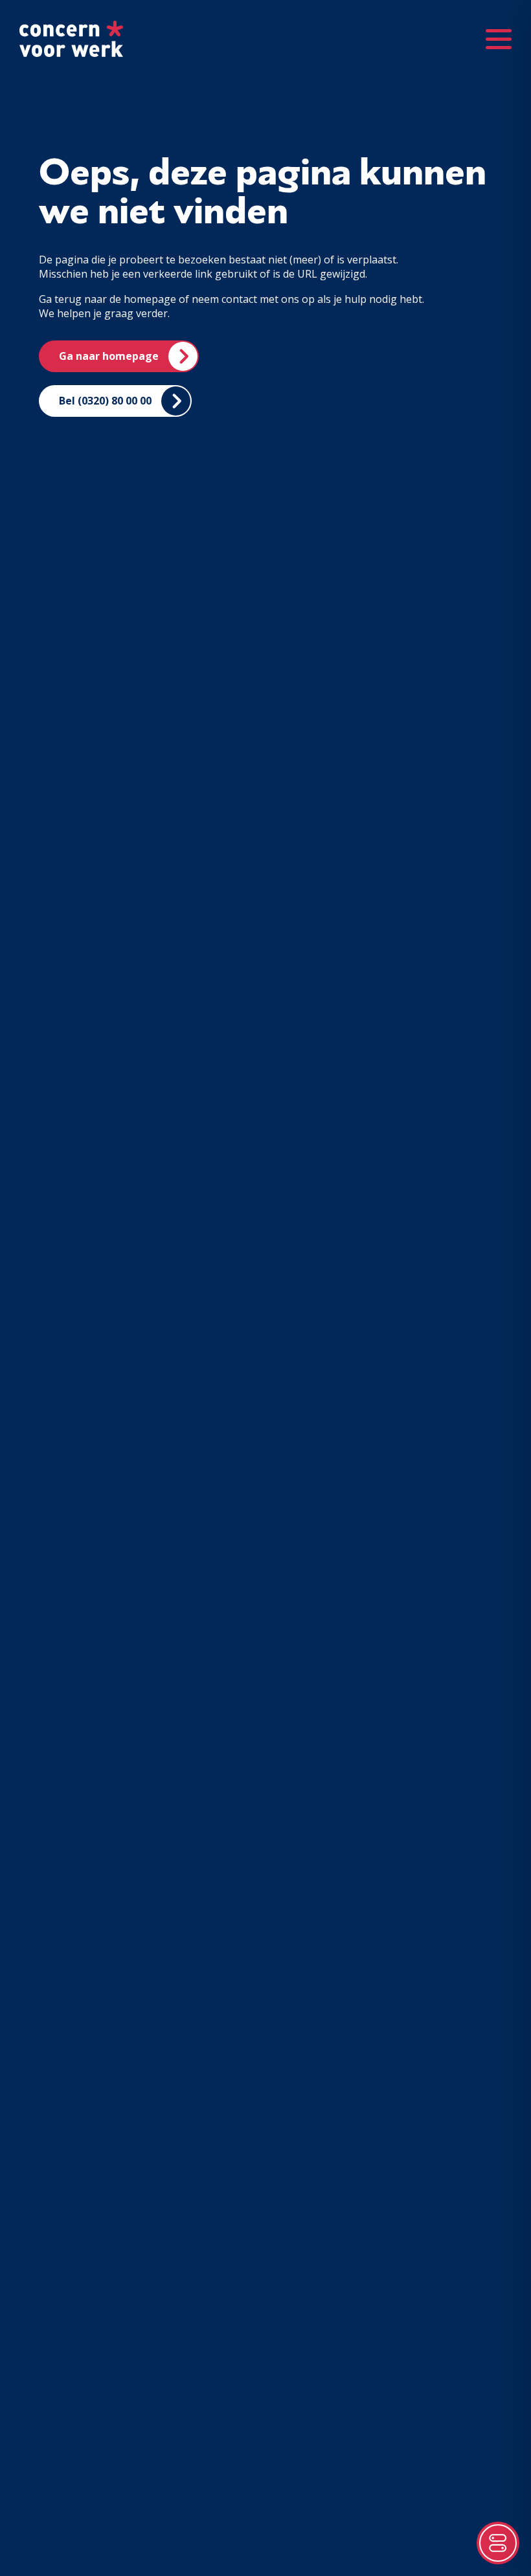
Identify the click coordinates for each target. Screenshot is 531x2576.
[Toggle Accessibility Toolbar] (498, 2543)
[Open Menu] (499, 39)
